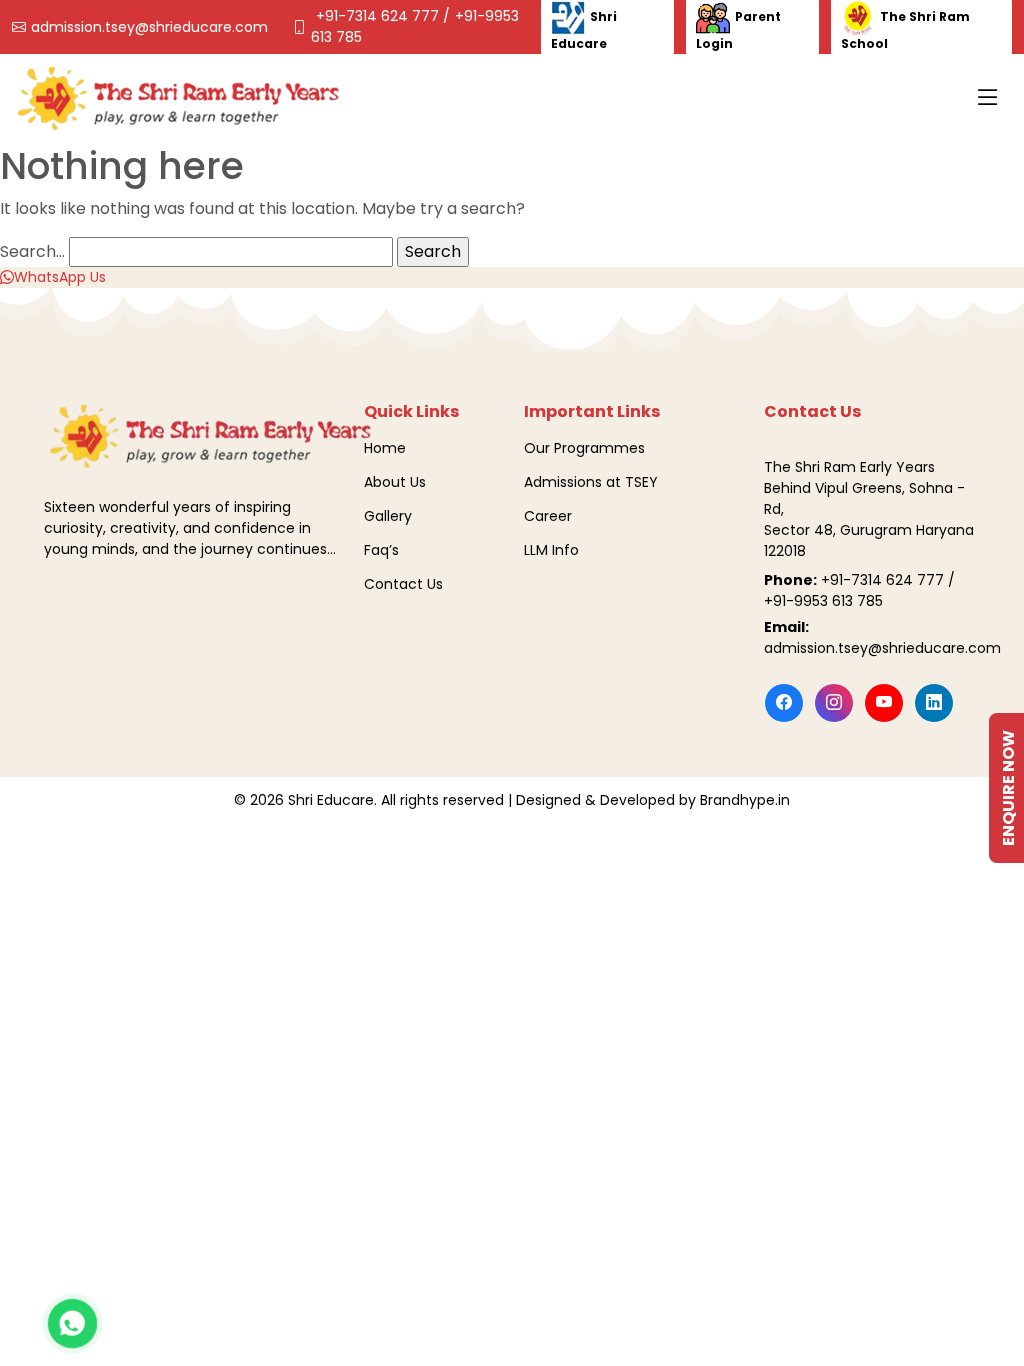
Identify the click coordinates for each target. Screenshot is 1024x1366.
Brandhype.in (745, 800)
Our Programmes (584, 448)
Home (385, 448)
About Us (395, 482)
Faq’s (381, 550)
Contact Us (403, 584)
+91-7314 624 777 (379, 16)
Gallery (388, 516)
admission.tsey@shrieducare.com (149, 27)
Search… (32, 251)
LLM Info (551, 550)
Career (548, 516)
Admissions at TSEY (591, 482)
